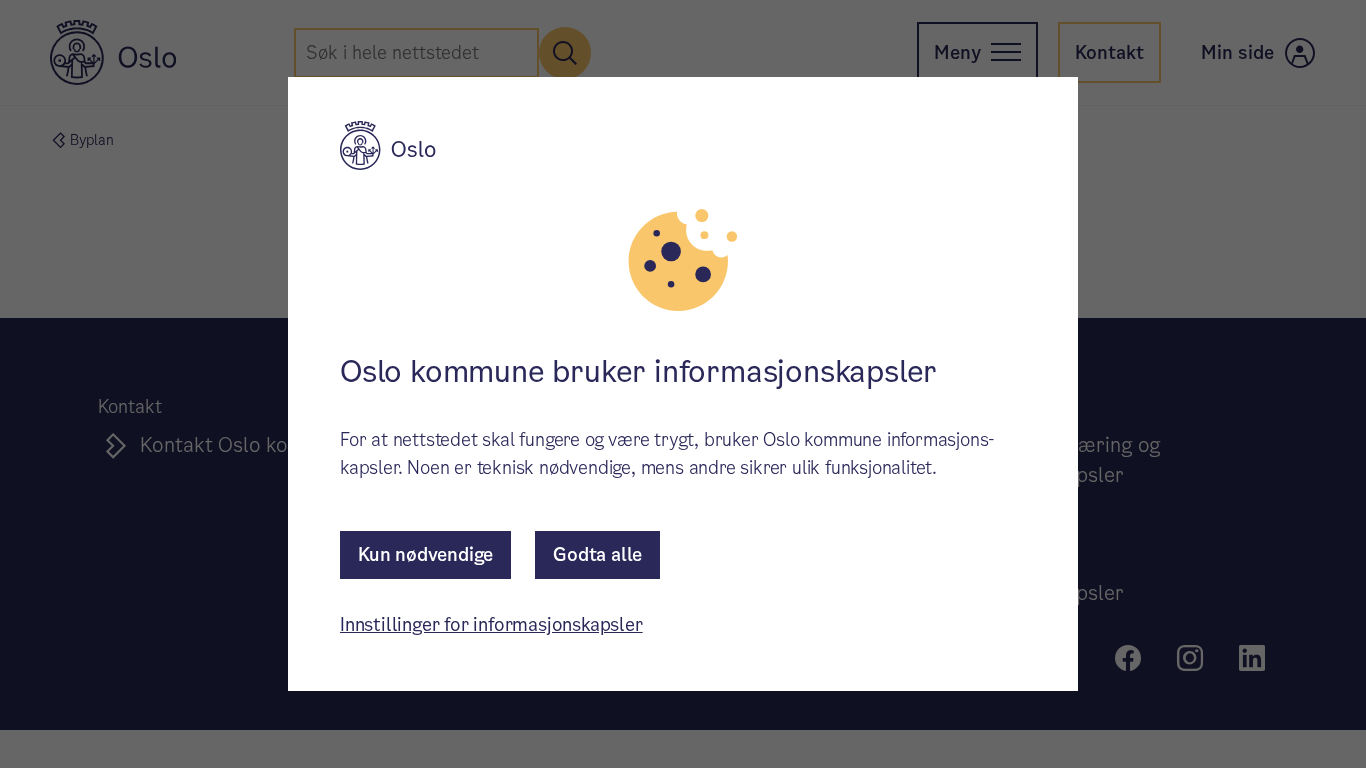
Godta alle (597, 554)
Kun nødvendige (425, 554)
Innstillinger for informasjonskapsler (491, 624)
